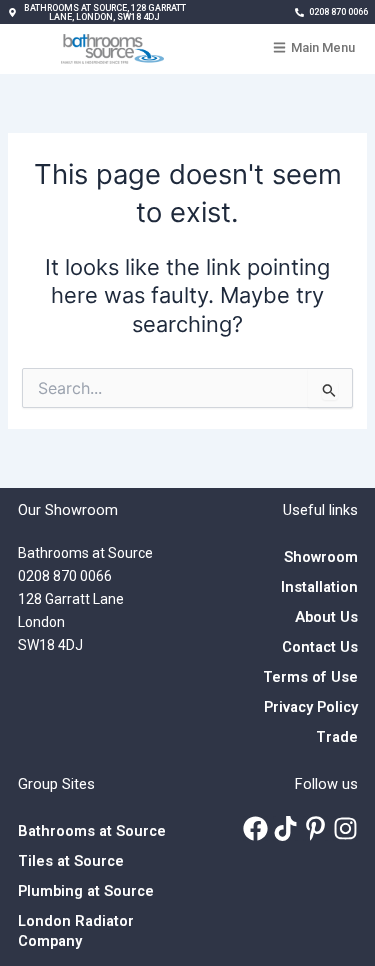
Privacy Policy (311, 707)
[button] (98, 13)
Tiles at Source (71, 861)
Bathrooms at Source (92, 831)
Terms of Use (310, 677)
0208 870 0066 (65, 576)
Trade (337, 737)
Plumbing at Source (86, 891)
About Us (326, 617)
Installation (319, 587)
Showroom (321, 557)
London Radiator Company (76, 931)
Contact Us (320, 647)
